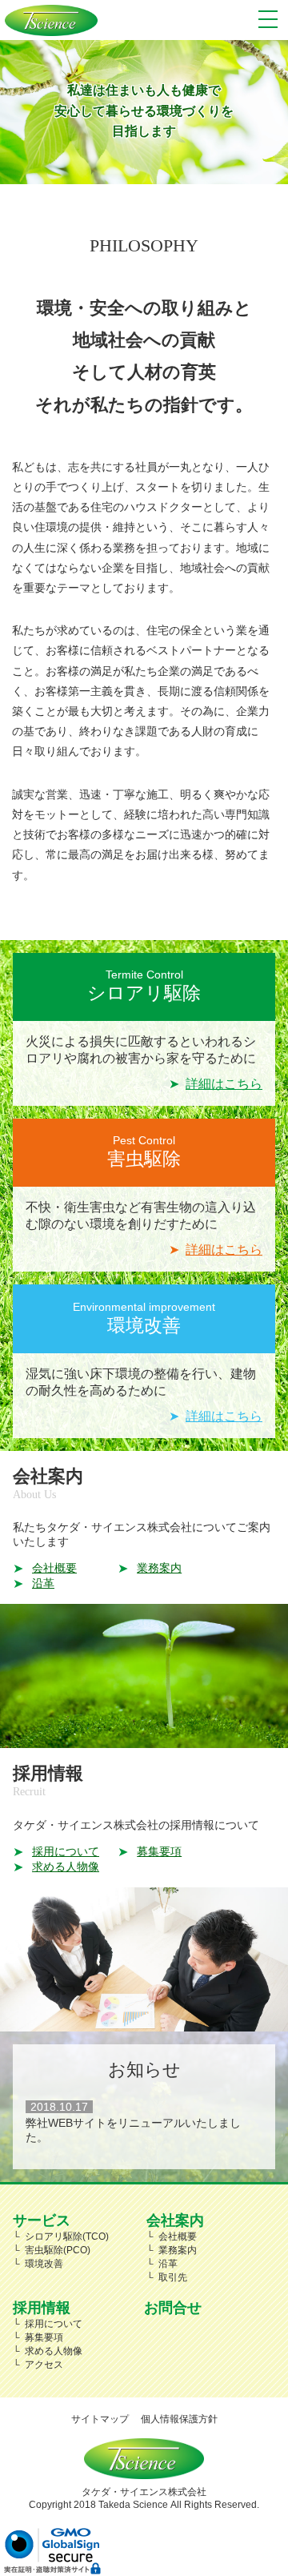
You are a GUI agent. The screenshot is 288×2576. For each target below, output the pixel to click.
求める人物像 (66, 1867)
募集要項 (159, 1851)
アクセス (44, 2365)
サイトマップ (100, 2419)
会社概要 (54, 1568)
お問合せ (173, 2307)
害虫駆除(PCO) (58, 2250)
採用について (66, 1851)
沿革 (43, 1583)
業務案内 (159, 1568)
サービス (42, 2220)
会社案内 (175, 2220)
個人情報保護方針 (179, 2419)
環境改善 (44, 2264)
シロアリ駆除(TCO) (67, 2236)
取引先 (173, 2277)
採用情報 (42, 2307)
